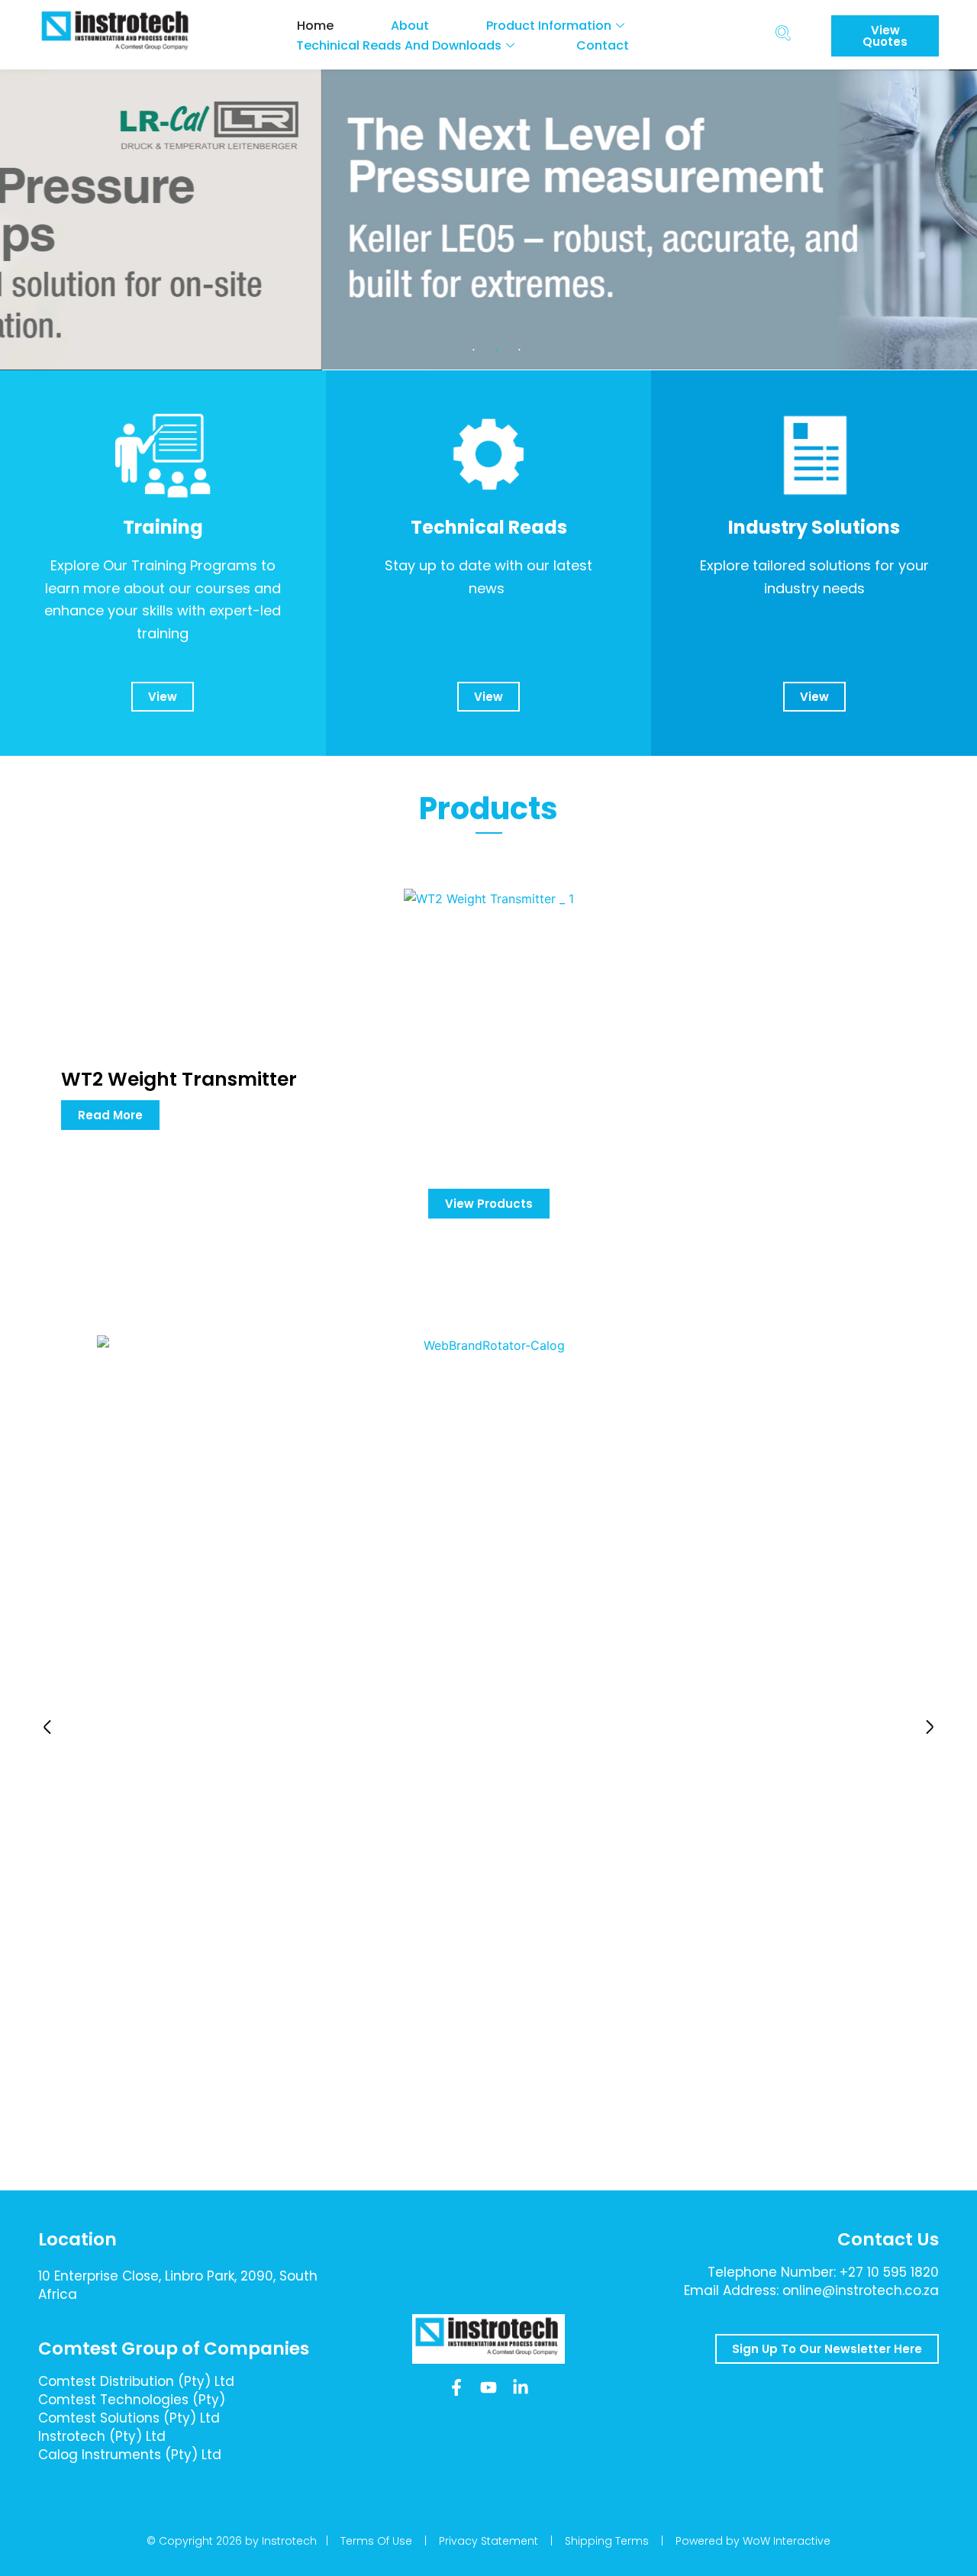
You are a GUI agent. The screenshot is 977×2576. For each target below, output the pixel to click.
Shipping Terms (607, 2541)
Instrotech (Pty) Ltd (102, 2436)
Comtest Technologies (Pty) (132, 2400)
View (163, 697)
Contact (603, 45)
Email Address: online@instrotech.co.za (811, 2290)
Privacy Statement (488, 2541)
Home (315, 26)
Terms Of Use (376, 2541)
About (410, 26)
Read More (110, 1115)
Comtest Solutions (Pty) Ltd (129, 2418)
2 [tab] (496, 350)
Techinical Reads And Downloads (399, 45)
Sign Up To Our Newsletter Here (827, 2349)
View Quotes (885, 36)
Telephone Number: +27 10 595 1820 (823, 2272)
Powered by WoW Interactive (753, 2541)
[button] (47, 1727)
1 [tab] (473, 350)
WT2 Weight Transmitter (179, 1079)
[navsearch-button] (783, 35)
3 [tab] (519, 350)
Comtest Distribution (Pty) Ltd (136, 2381)
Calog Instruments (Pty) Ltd (130, 2455)
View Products (489, 1204)
